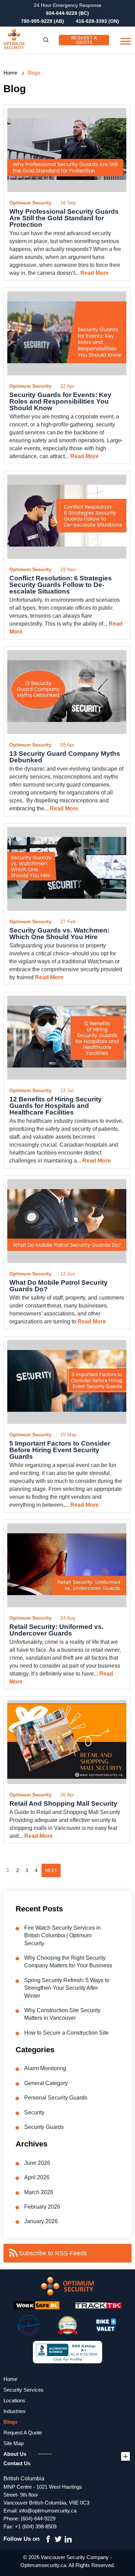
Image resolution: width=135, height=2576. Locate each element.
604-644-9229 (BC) (67, 13)
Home (10, 73)
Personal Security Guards (56, 2098)
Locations (14, 2400)
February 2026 (42, 2207)
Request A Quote (84, 40)
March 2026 (39, 2192)
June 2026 (37, 2163)
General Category (46, 2083)
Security (34, 2112)
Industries (15, 2411)
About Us (15, 2454)
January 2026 (41, 2221)
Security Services (24, 2390)
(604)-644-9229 (38, 2519)
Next (51, 1870)
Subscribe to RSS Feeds (53, 2253)
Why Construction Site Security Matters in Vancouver (62, 2014)
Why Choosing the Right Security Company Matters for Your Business (68, 1962)
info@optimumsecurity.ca (48, 2511)
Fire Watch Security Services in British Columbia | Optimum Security (62, 1936)
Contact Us (17, 2463)
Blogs (11, 2422)
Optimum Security (30, 203)
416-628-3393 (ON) (97, 21)
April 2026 (37, 2177)
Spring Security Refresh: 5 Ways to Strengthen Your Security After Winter (67, 1988)
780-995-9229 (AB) (43, 21)
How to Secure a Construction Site (66, 2033)
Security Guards (44, 2127)
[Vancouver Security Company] (29, 40)
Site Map (13, 2443)
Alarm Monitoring (45, 2068)
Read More (94, 273)
